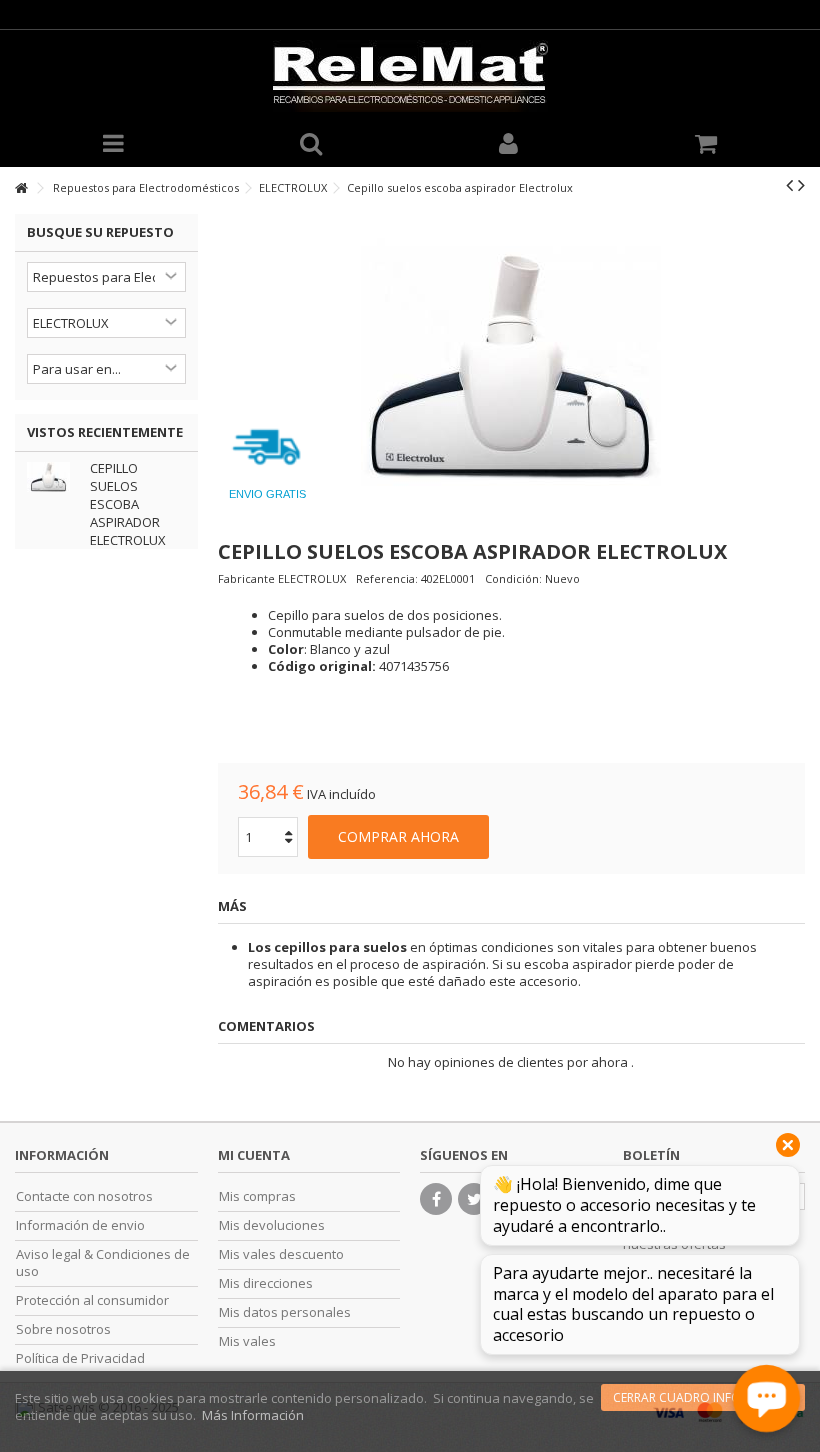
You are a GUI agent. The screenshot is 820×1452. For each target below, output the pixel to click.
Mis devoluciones (272, 1225)
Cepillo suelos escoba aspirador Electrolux (128, 504)
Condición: (513, 578)
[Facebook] (436, 1199)
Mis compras (257, 1196)
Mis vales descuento (281, 1254)
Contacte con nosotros (84, 1196)
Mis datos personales (285, 1312)
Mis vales (247, 1341)
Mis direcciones (266, 1283)
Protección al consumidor (92, 1300)
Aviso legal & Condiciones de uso (103, 1263)
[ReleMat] (410, 76)
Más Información (253, 1415)
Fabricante (246, 578)
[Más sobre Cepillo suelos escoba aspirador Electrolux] (53, 477)
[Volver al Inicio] (21, 188)
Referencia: (387, 578)
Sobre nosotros (63, 1329)
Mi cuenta (254, 1155)
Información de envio (80, 1225)
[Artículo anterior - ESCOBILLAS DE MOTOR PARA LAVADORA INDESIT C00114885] (789, 185)
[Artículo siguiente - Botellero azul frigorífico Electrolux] (801, 185)
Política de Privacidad (80, 1358)
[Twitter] (474, 1199)
